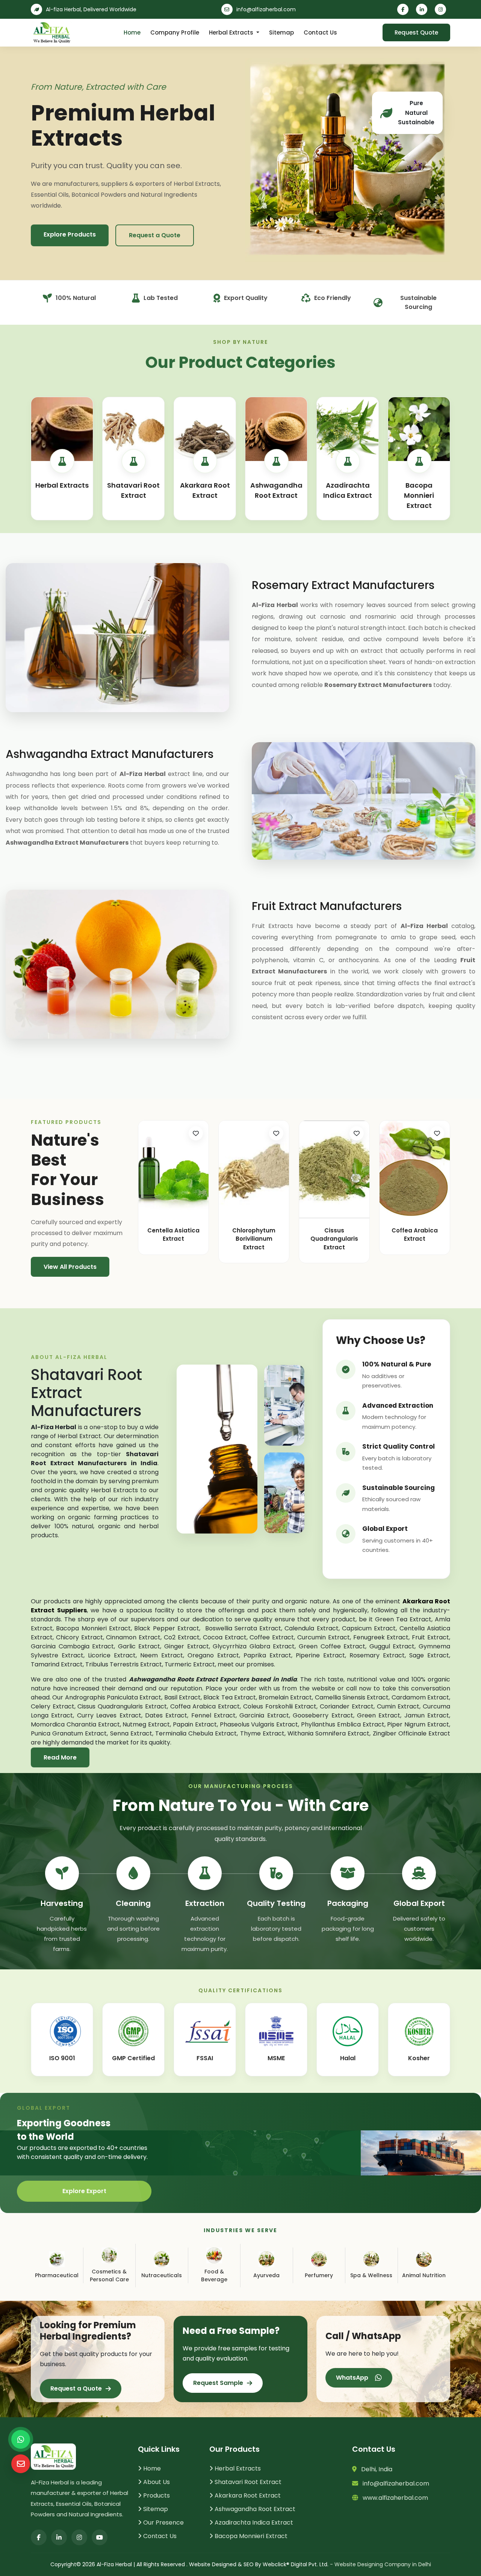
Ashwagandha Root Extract (254, 2509)
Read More (60, 1757)
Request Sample (218, 2383)
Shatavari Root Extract (247, 2482)
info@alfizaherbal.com (265, 9)
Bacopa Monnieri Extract (250, 2536)
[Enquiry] (21, 2464)
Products (156, 2495)
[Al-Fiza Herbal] (51, 33)
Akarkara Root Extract (247, 2495)
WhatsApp (354, 2378)
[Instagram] (442, 9)
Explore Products (70, 234)
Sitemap (281, 32)
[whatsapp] (21, 2439)
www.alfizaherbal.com (393, 2498)
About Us (156, 2482)
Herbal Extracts (232, 32)
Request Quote (416, 32)
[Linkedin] (423, 9)
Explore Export (84, 2191)
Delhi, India (374, 2469)
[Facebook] (404, 9)
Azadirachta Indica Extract (253, 2523)
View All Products (70, 1267)
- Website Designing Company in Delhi (380, 2564)
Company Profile (175, 32)
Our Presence (163, 2523)
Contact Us (320, 32)
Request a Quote (155, 235)
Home (132, 32)
